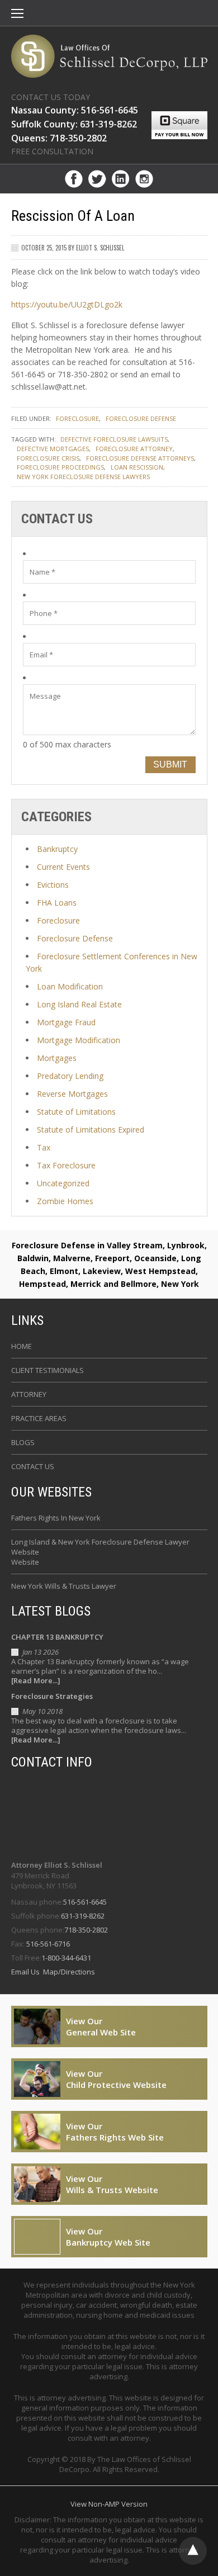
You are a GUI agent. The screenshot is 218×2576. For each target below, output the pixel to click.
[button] (17, 15)
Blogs (23, 1442)
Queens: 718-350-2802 (59, 138)
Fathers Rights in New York (56, 1518)
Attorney (29, 1394)
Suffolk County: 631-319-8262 (74, 124)
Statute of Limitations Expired (91, 1130)
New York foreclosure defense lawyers (83, 477)
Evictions (53, 885)
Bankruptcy (57, 849)
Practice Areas (39, 1418)
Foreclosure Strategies (52, 1696)
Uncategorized (63, 1183)
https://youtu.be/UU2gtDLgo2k (67, 304)
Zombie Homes (65, 1201)
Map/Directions (68, 1972)
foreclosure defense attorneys (140, 458)
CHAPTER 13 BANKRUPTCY (57, 1637)
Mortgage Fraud (66, 1022)
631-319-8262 (83, 1916)
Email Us (26, 1972)
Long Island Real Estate (79, 1004)
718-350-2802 (86, 1930)
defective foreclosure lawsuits (114, 439)
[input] (109, 572)
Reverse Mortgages (72, 1094)
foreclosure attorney (134, 449)
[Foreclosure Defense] (109, 56)
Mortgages (57, 1058)
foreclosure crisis (48, 458)
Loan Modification (70, 986)
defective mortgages (53, 449)
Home (22, 1346)
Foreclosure (77, 418)
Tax (44, 1147)
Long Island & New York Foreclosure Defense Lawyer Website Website (100, 1552)
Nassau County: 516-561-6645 (75, 110)
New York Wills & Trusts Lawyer (64, 1586)
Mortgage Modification (79, 1040)
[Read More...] (36, 1681)
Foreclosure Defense (141, 418)
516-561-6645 (85, 1902)
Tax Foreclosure (66, 1165)
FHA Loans (57, 903)
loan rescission (137, 467)
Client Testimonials (48, 1370)
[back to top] (193, 2551)
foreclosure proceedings (60, 467)
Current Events (63, 867)
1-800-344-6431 (66, 1958)
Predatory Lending (70, 1076)
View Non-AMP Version (109, 2504)
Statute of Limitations (76, 1112)
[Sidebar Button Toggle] (17, 15)
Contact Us (33, 1466)
